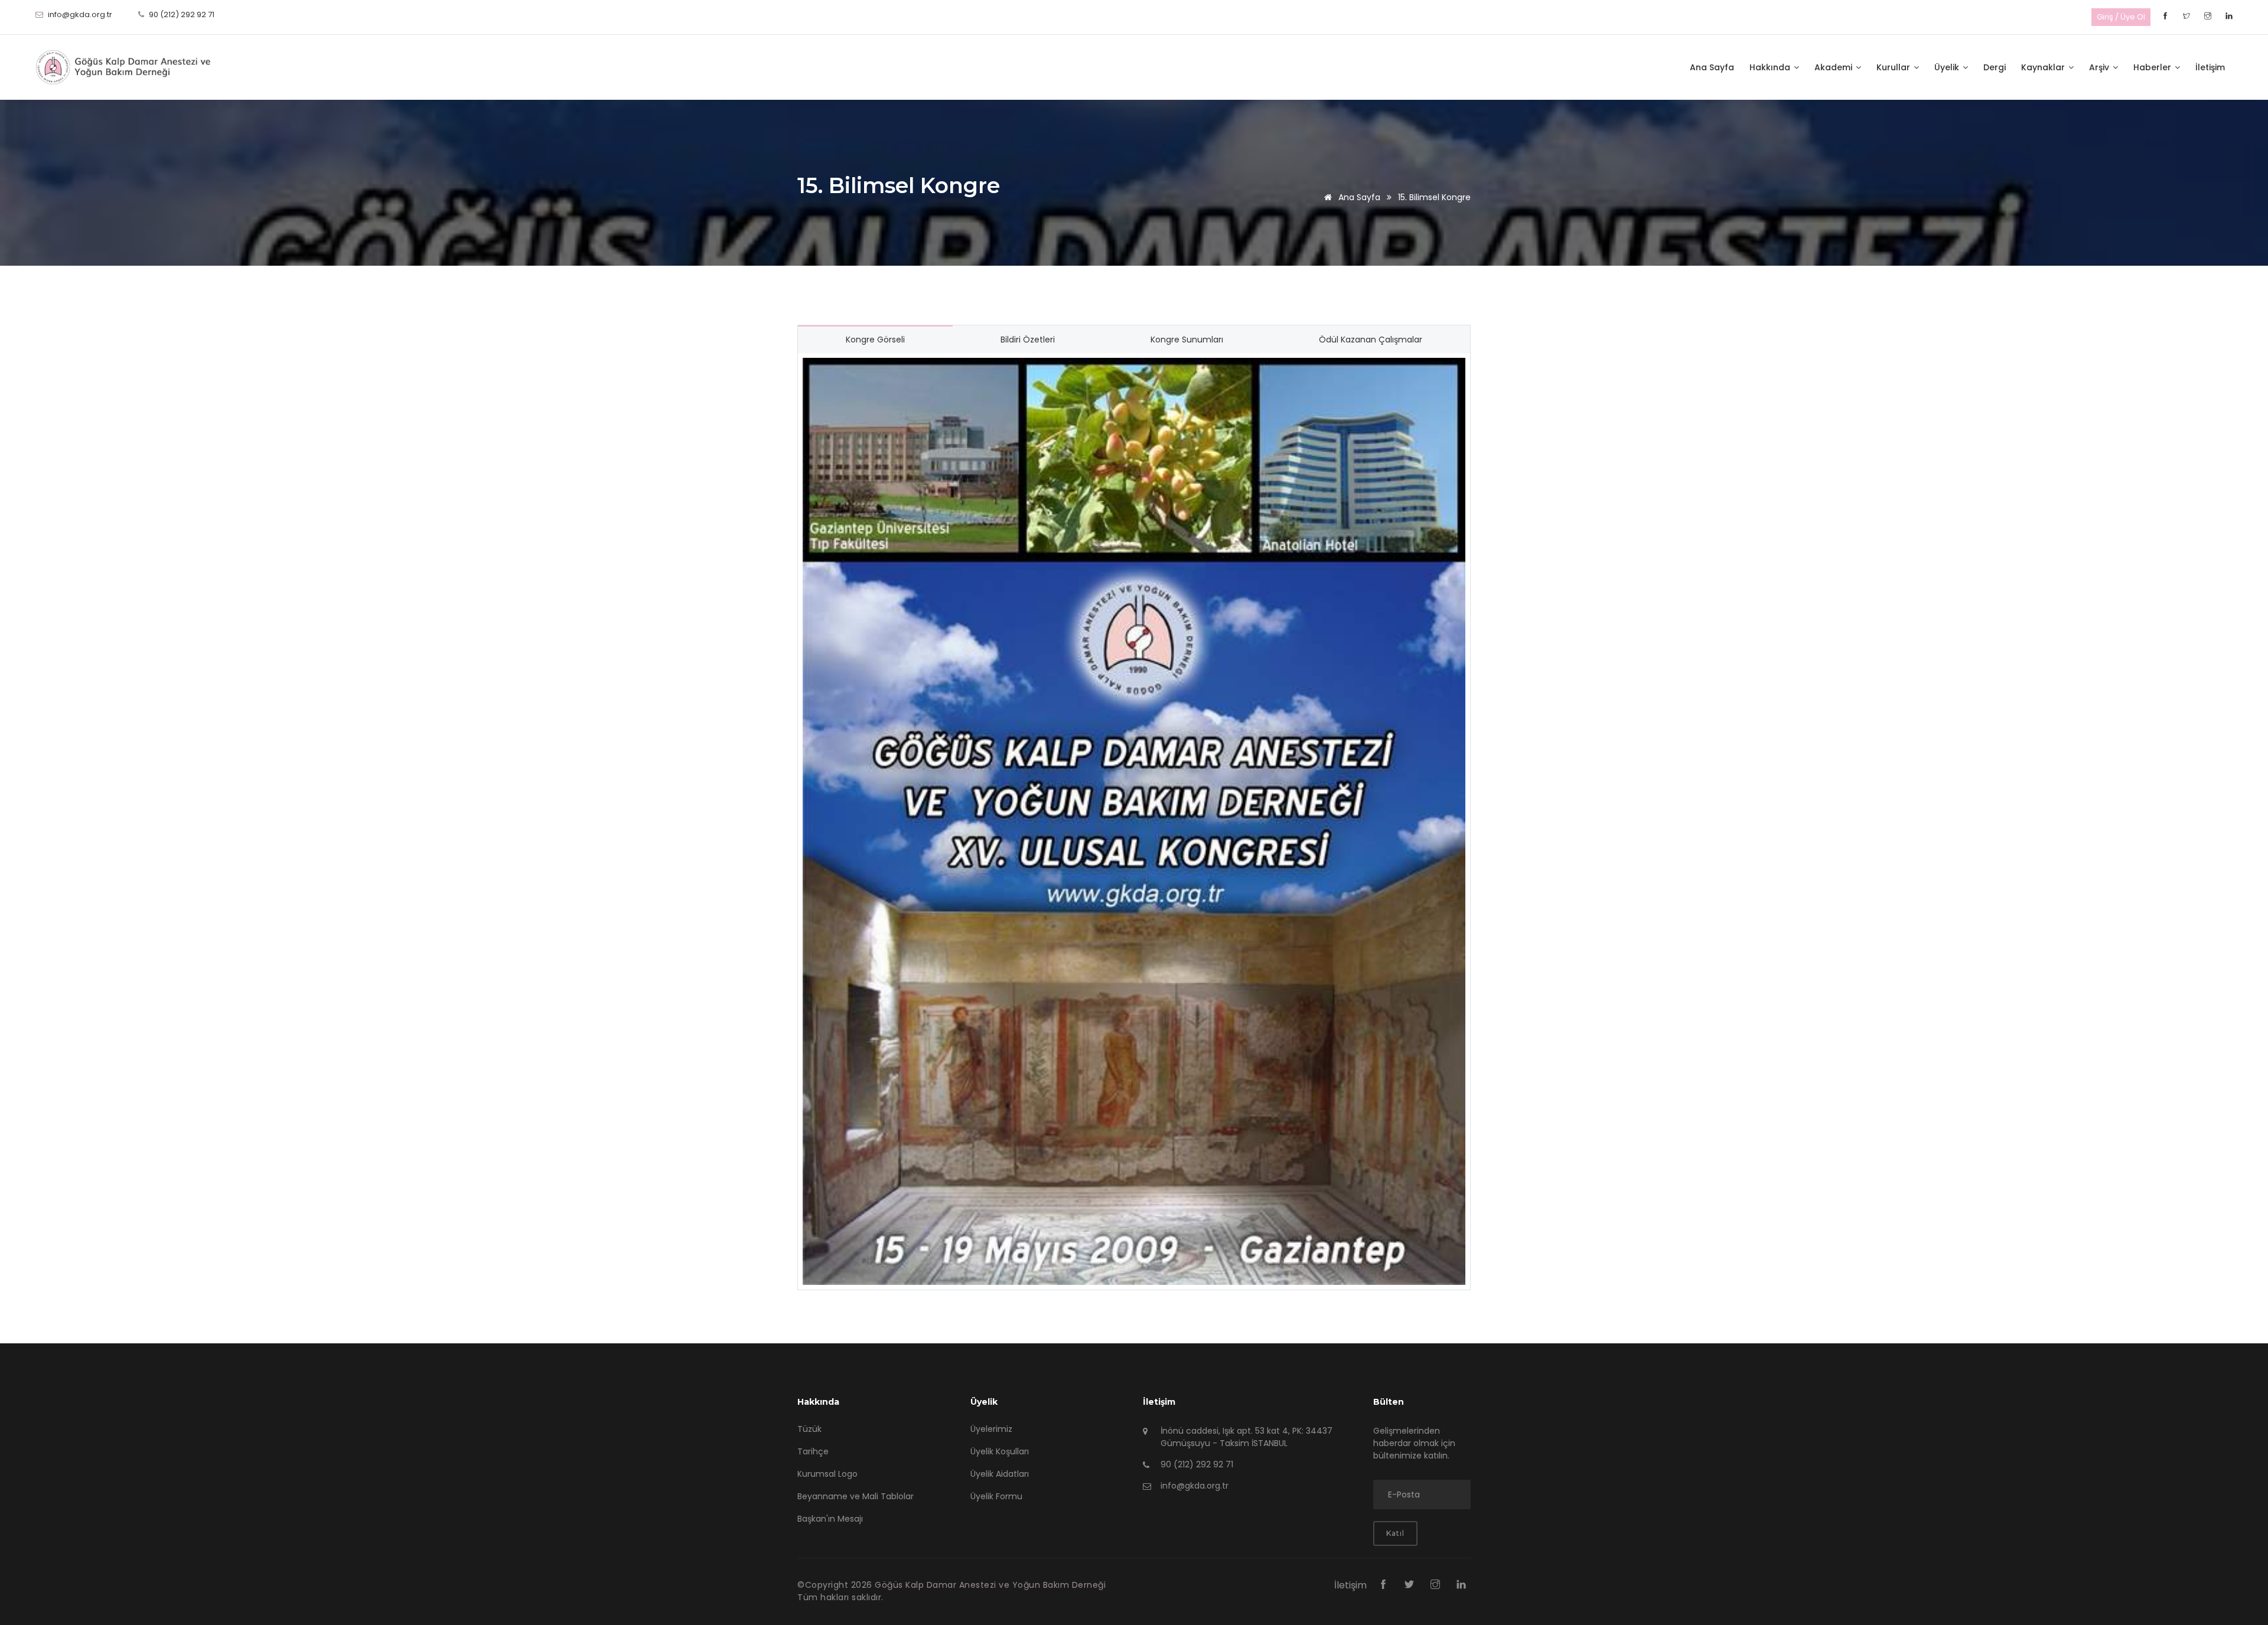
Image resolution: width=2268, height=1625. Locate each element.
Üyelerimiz (991, 1429)
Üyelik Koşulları (1000, 1451)
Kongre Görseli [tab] (875, 340)
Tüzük (809, 1429)
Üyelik (1948, 67)
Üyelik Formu (996, 1496)
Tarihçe (813, 1451)
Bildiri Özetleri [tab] (1028, 340)
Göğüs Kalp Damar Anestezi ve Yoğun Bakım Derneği (990, 1585)
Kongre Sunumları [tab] (1187, 340)
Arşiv (2100, 67)
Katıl (1395, 1533)
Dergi (1995, 67)
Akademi (1834, 67)
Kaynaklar (2044, 67)
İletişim (2210, 67)
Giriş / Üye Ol (2121, 17)
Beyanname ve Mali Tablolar (856, 1496)
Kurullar (1894, 67)
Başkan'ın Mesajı (830, 1519)
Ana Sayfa (1712, 67)
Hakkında (1771, 67)
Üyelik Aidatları (1000, 1474)
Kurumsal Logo (827, 1474)
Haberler (2153, 67)
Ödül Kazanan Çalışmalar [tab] (1371, 340)
